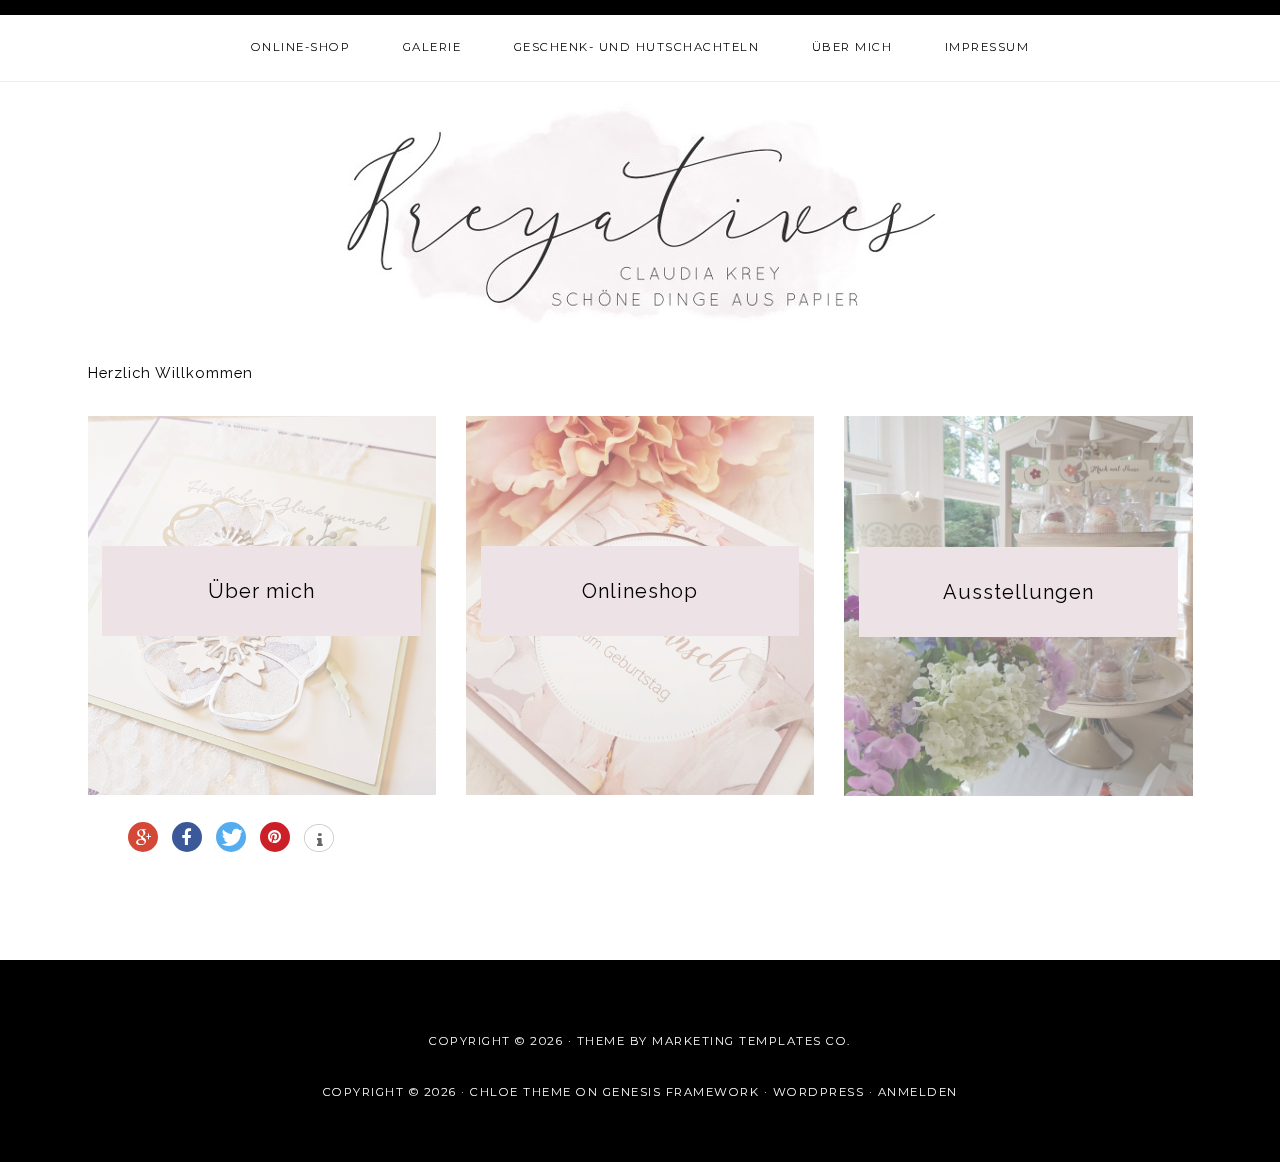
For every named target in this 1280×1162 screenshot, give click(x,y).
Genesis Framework (681, 1092)
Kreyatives (640, 213)
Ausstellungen (1018, 592)
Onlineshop (640, 591)
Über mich (261, 591)
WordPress (819, 1092)
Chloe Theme (521, 1092)
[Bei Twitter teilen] (231, 837)
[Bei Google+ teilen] (143, 837)
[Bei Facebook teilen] (187, 837)
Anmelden (918, 1092)
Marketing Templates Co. (751, 1041)
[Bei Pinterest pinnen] (275, 837)
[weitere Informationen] (319, 840)
